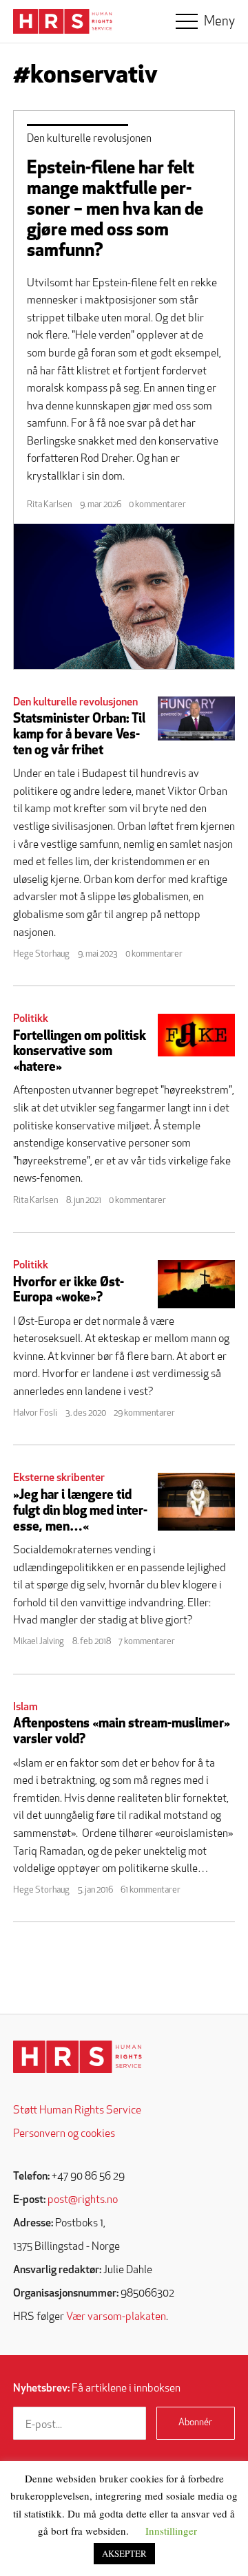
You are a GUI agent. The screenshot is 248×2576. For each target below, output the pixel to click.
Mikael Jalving (39, 1642)
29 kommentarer (144, 1413)
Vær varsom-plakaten (116, 2317)
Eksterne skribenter (59, 1478)
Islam (25, 1707)
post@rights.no (83, 2200)
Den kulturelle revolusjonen (89, 139)
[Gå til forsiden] (77, 2057)
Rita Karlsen (49, 505)
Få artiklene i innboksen (97, 2389)
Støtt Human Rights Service (77, 2111)
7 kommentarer (147, 1642)
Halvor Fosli (35, 1413)
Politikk (31, 1019)
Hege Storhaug (41, 954)
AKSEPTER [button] (124, 2553)
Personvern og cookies (64, 2134)
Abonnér (195, 2423)
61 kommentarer (151, 1890)
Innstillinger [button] (171, 2531)
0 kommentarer (157, 505)
